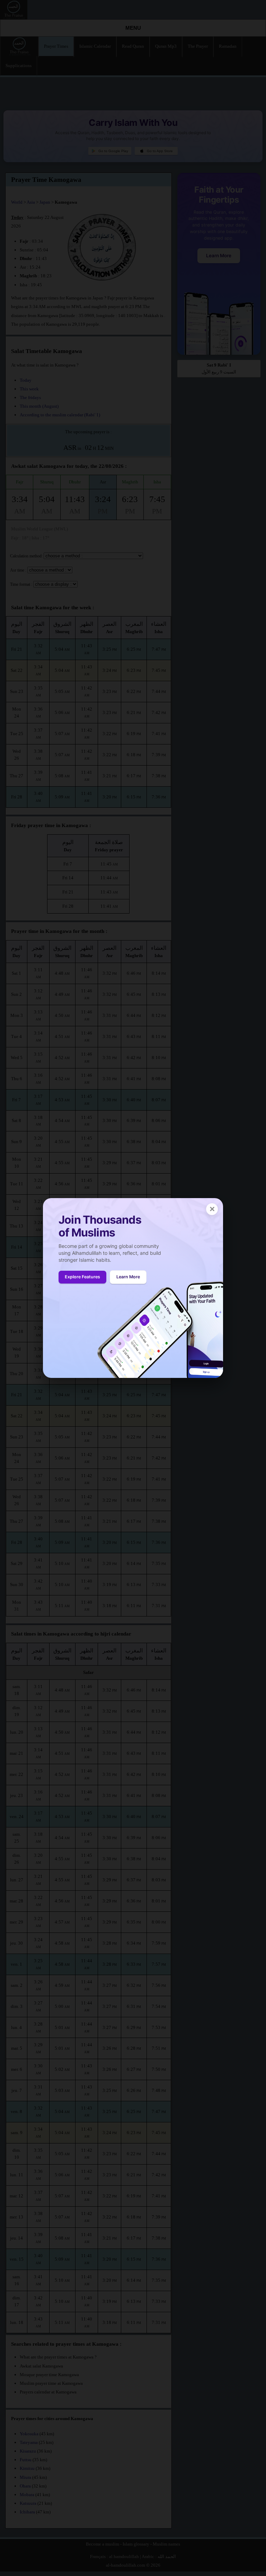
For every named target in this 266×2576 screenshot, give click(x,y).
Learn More (128, 1277)
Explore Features (82, 1277)
